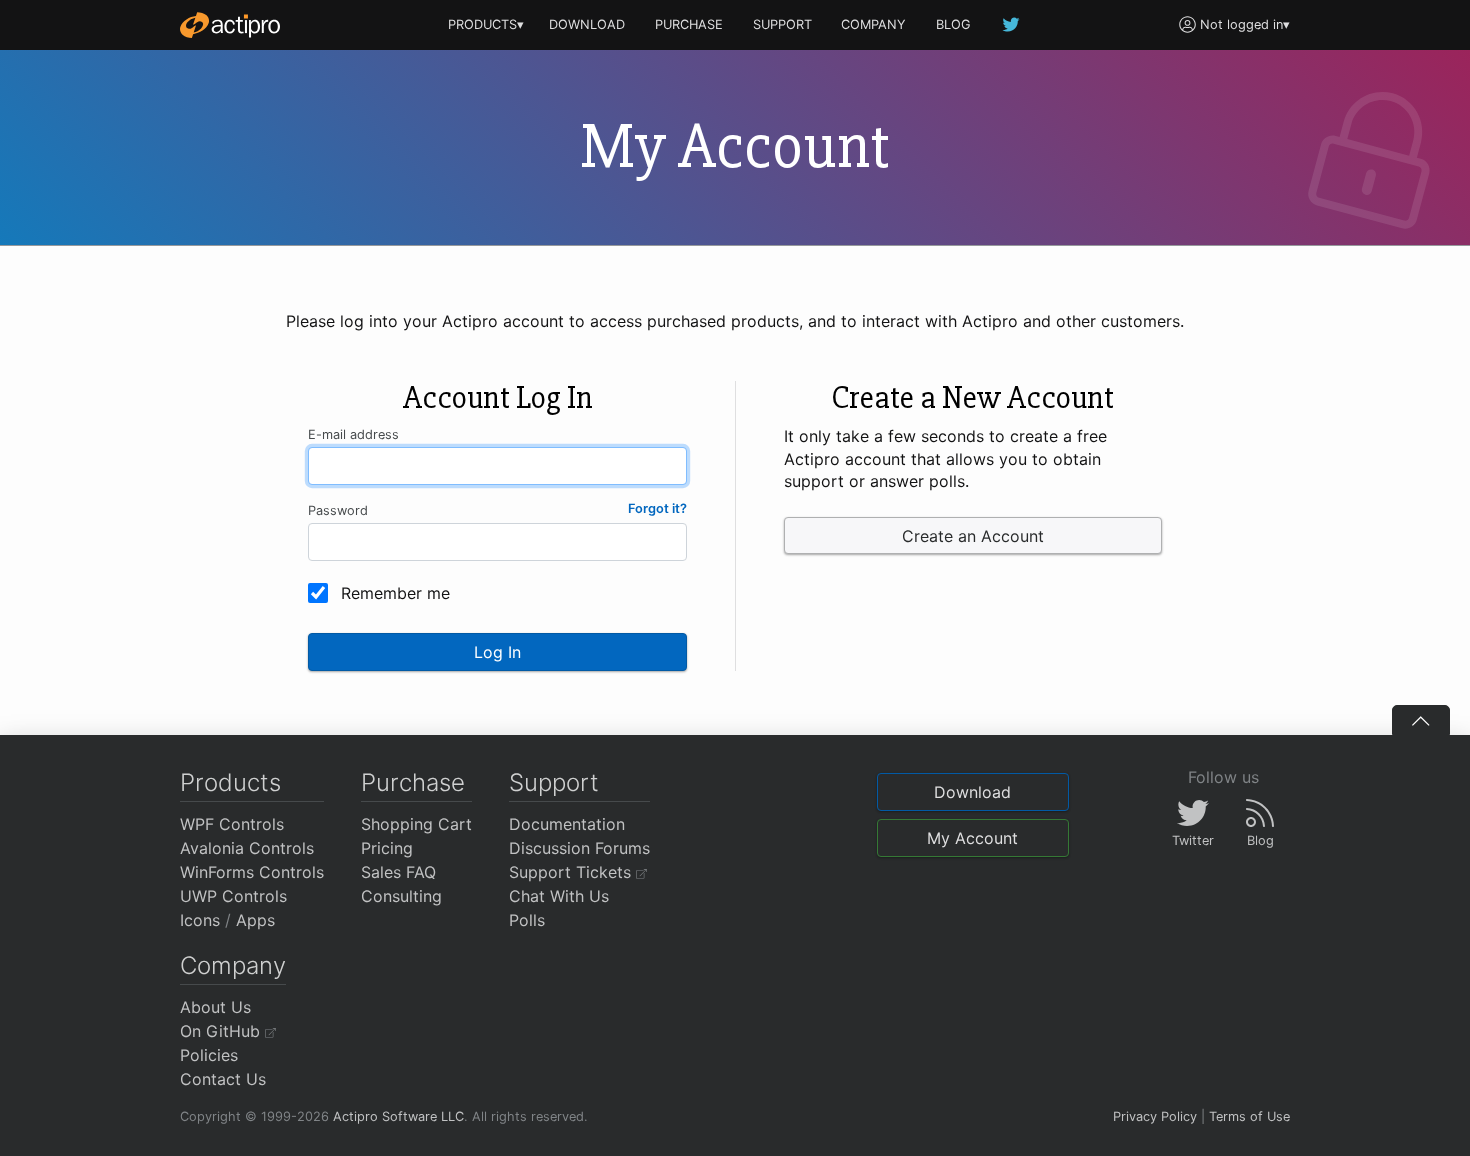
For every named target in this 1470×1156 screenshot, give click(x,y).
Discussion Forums (579, 848)
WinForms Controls (252, 872)
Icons (200, 920)
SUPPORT (782, 24)
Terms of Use (1249, 1116)
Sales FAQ (398, 872)
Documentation (567, 824)
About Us (215, 1007)
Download (972, 792)
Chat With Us (559, 896)
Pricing (387, 848)
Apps (255, 920)
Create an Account (973, 536)
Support (554, 782)
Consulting (401, 896)
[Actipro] (230, 25)
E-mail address (353, 434)
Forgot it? (657, 508)
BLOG (953, 24)
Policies (209, 1055)
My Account (972, 838)
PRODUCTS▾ (486, 24)
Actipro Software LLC (398, 1116)
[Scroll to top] (1421, 720)
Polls (527, 920)
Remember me (395, 593)
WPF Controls (232, 824)
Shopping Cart (416, 824)
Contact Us (223, 1079)
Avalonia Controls (247, 848)
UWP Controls (233, 896)
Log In (497, 652)
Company (233, 965)
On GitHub (222, 1031)
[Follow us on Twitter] (1012, 24)
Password (338, 510)
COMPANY (873, 24)
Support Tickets (572, 872)
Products (230, 782)
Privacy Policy (1155, 1116)
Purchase (413, 782)
